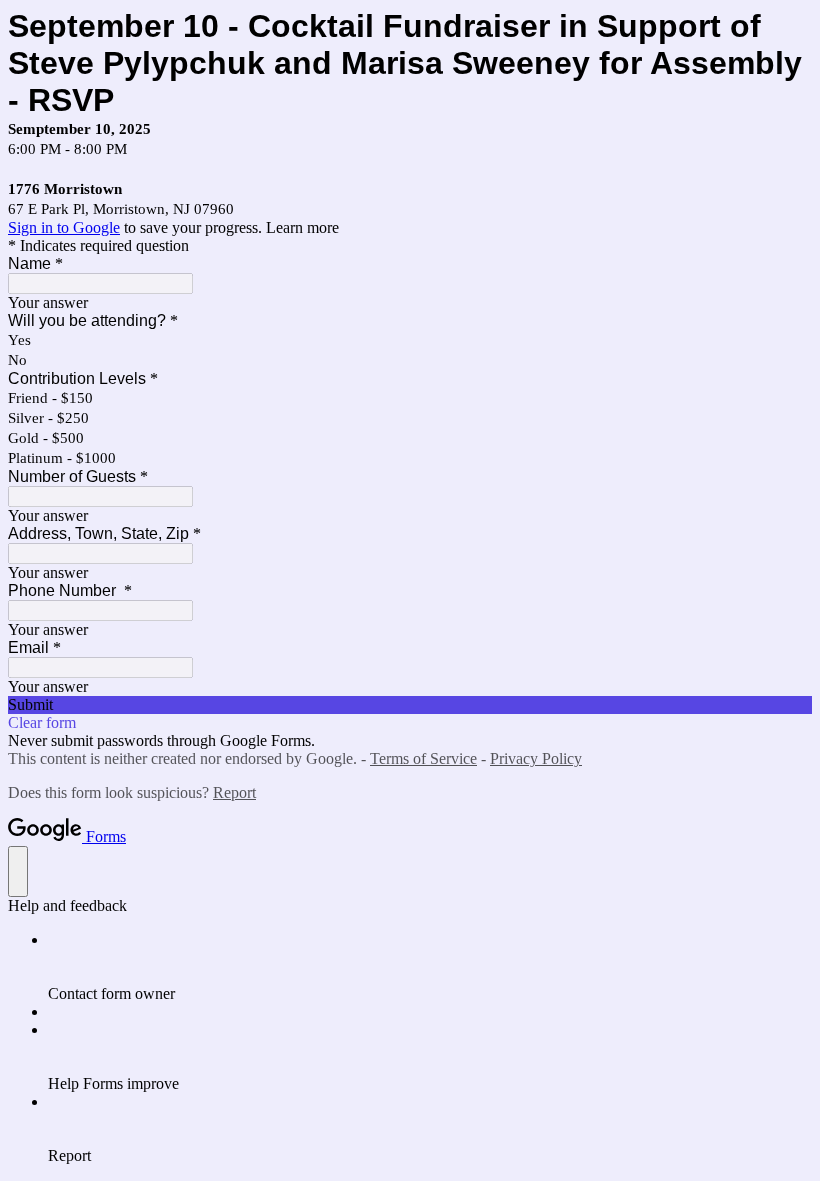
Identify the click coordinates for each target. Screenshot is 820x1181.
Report (234, 792)
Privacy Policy (536, 758)
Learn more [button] (302, 227)
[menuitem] (430, 967)
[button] (410, 705)
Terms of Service (423, 758)
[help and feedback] (18, 871)
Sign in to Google (64, 227)
